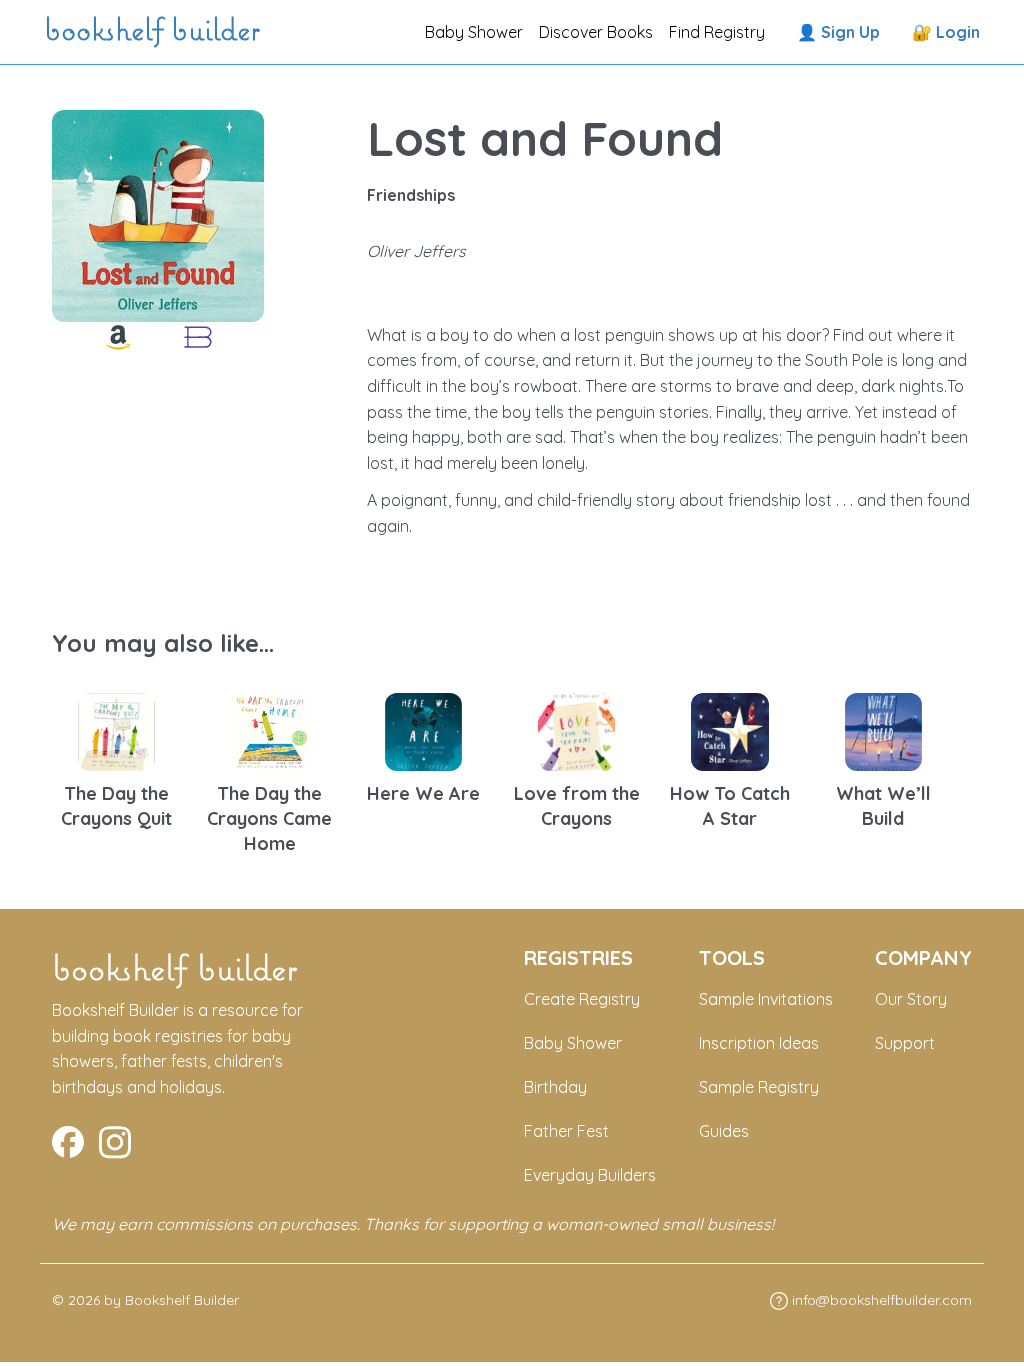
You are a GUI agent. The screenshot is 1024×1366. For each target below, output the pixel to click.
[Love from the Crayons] (577, 730)
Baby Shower (474, 32)
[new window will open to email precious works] (68, 1140)
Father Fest (566, 1131)
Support (905, 1043)
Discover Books (596, 32)
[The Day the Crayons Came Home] (270, 730)
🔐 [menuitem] (946, 32)
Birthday (555, 1087)
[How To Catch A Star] (730, 730)
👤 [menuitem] (838, 32)
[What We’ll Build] (884, 730)
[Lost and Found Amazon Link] (118, 337)
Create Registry (582, 999)
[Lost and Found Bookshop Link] (198, 337)
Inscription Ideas (759, 1043)
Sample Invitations (766, 999)
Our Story (911, 999)
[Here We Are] (424, 730)
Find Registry (717, 32)
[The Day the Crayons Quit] (117, 730)
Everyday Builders (590, 1175)
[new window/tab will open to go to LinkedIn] (115, 1140)
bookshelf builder (156, 32)
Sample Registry (759, 1087)
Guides (724, 1131)
